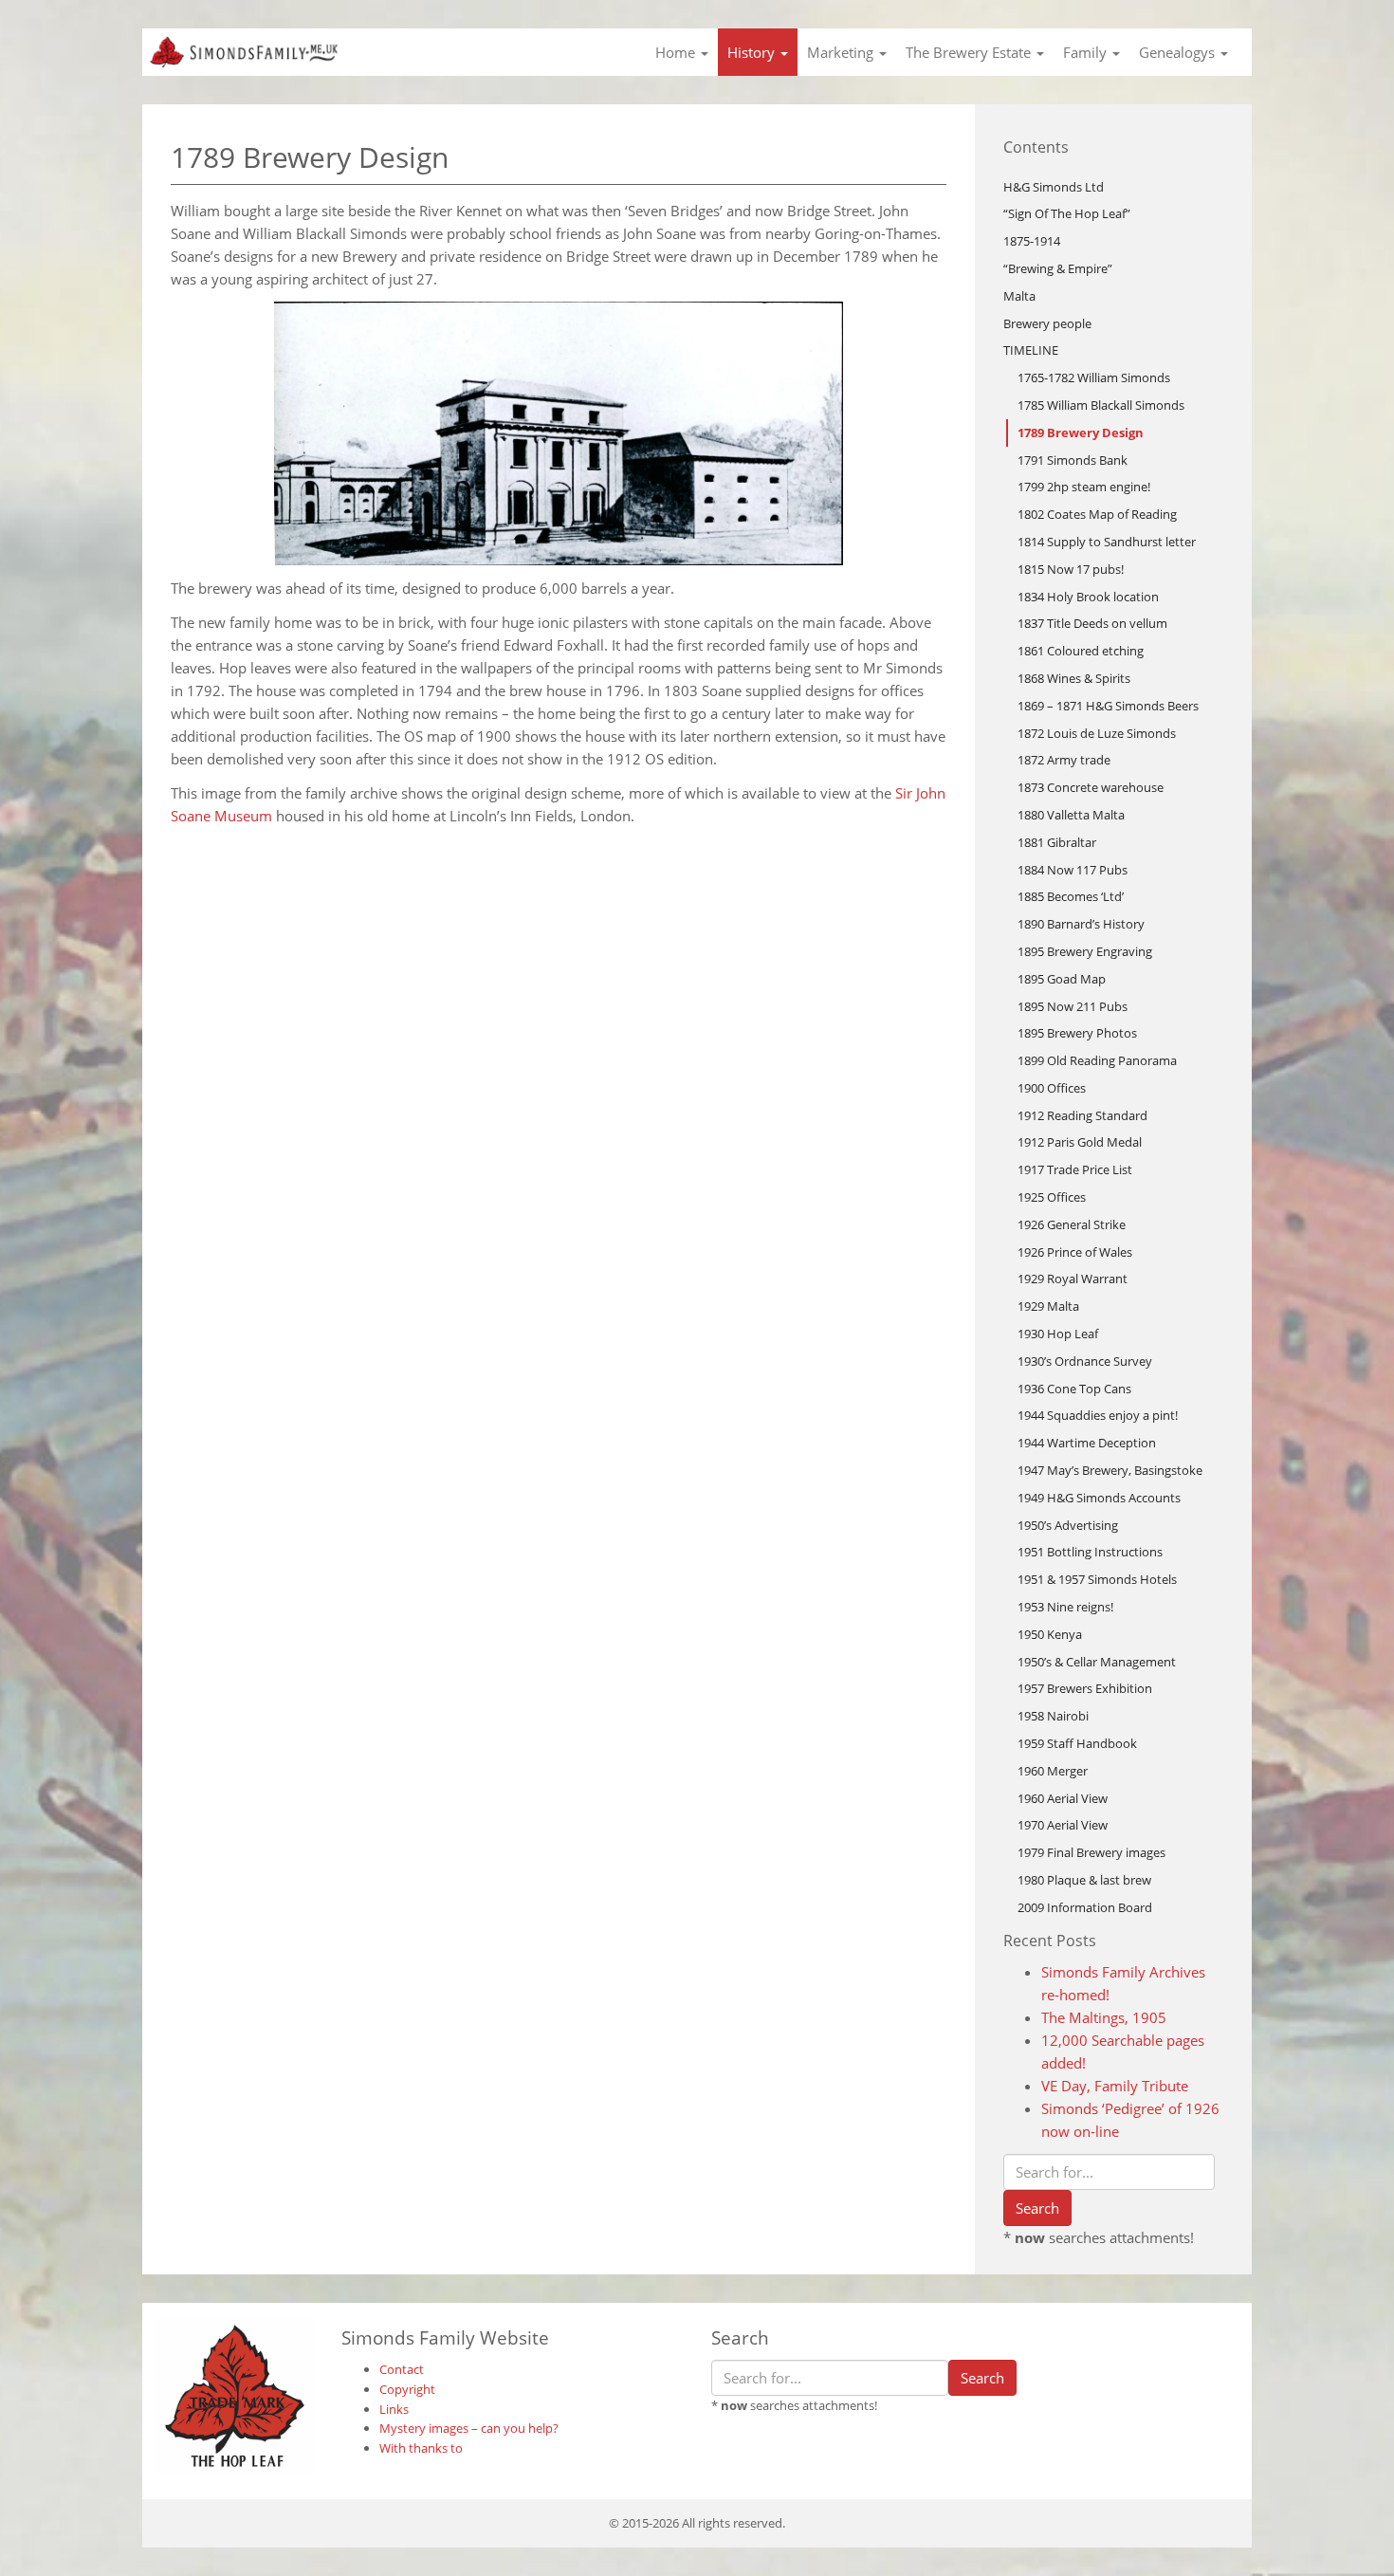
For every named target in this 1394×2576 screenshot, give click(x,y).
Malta (1019, 296)
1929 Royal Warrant (1073, 1279)
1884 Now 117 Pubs (1073, 870)
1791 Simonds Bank (1073, 460)
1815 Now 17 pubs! (1071, 569)
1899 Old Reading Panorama (1097, 1060)
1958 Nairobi (1053, 1716)
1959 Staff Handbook (1077, 1743)
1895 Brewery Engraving (1085, 951)
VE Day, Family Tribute (1115, 2086)
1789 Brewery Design (1081, 432)
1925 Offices (1052, 1197)
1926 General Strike (1072, 1224)
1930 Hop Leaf (1058, 1334)
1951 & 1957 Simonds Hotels (1097, 1579)
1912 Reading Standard (1082, 1115)
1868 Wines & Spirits (1074, 678)
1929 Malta (1048, 1306)
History (753, 52)
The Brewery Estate (970, 52)
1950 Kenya (1050, 1634)
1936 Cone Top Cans (1074, 1389)
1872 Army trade (1064, 760)
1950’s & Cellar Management (1097, 1662)
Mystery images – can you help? (469, 2428)
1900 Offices (1052, 1088)
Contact (402, 2369)
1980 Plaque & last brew (1084, 1880)
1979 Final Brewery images (1091, 1852)
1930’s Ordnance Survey (1085, 1361)
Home (677, 52)
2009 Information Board (1085, 1907)
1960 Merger (1053, 1771)
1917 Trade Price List (1075, 1169)
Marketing (842, 52)
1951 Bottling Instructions (1090, 1552)
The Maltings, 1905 (1104, 2017)
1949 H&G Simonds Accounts (1099, 1498)
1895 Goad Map (1062, 979)
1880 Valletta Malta (1071, 815)
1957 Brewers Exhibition (1085, 1688)
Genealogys (1179, 52)
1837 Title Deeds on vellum (1092, 623)
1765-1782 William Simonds (1094, 377)
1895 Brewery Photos (1077, 1033)
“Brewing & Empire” (1058, 268)
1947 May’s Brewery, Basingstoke (1110, 1470)
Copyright (407, 2389)
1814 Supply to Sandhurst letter (1107, 542)
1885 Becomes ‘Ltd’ (1071, 896)
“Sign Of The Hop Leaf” (1067, 213)
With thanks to (421, 2448)
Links (394, 2409)
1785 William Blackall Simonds (1101, 405)
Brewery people (1047, 323)
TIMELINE (1031, 350)
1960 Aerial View (1063, 1798)
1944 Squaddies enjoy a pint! (1098, 1415)
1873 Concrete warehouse (1091, 787)
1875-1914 (1032, 241)
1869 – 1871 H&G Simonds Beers (1108, 706)
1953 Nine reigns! (1065, 1607)
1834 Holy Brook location (1088, 597)
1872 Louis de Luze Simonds (1097, 733)
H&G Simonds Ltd (1054, 187)
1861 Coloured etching (1081, 651)
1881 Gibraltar (1057, 842)
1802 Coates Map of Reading (1097, 514)
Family (1087, 52)
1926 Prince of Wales (1075, 1252)
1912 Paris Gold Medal (1080, 1142)
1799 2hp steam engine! (1084, 487)
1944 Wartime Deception (1087, 1443)
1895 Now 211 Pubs (1073, 1006)
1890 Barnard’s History (1081, 924)
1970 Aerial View (1063, 1825)
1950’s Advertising (1068, 1525)
